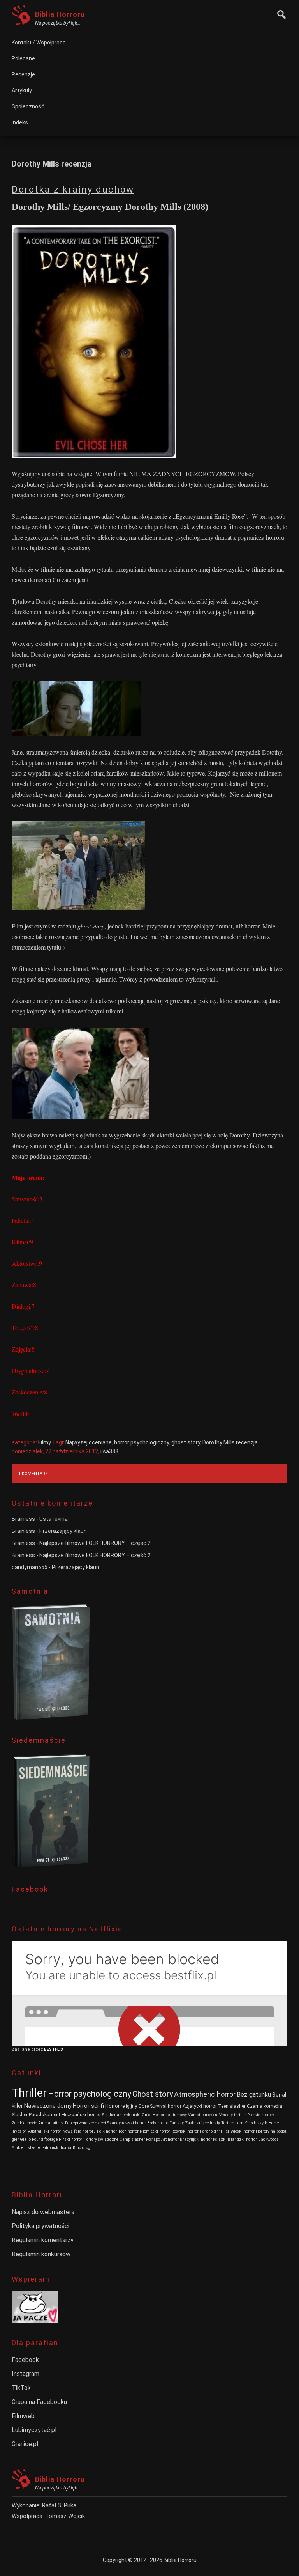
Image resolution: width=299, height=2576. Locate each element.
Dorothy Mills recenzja (230, 1442)
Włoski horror (243, 2131)
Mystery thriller (232, 2115)
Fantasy (177, 2123)
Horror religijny (121, 2106)
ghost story (186, 1442)
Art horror (170, 2139)
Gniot (147, 2115)
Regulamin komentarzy (43, 2240)
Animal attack (51, 2123)
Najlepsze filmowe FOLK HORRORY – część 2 (95, 1543)
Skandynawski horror (127, 2123)
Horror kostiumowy (170, 2115)
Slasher (20, 2114)
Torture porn (232, 2123)
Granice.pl (25, 2444)
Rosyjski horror (185, 2131)
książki (220, 2139)
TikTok (21, 2388)
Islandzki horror (242, 2139)
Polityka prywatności (40, 2226)
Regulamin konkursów (41, 2254)
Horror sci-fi (88, 2106)
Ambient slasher (26, 2148)
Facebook (25, 2360)
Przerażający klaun (63, 1531)
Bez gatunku (254, 2095)
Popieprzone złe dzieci (85, 2123)
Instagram (26, 2374)
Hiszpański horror (81, 2114)
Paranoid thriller (215, 2131)
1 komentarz (33, 1474)
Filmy (45, 1442)
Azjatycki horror (200, 2106)
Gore (143, 2106)
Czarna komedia (265, 2106)
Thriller (29, 2093)
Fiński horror (70, 2139)
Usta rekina (54, 1519)
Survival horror (166, 2106)
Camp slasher (132, 2139)
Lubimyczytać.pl (34, 2430)
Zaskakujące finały (202, 2123)
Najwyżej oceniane (89, 1442)
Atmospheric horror (205, 2094)
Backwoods (268, 2139)
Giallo (25, 2139)
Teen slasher (232, 2106)
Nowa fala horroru (79, 2131)
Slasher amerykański (121, 2115)
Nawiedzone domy (48, 2106)
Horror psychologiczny (90, 2094)
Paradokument (45, 2114)
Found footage (45, 2139)
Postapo (153, 2139)
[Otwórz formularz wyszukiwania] (280, 13)
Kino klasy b (256, 2123)
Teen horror (128, 2131)
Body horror (158, 2123)
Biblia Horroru (60, 14)
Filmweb (23, 2416)
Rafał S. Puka (59, 2505)
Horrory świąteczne (101, 2139)
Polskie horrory (261, 2115)
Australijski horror (45, 2131)
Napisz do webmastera (43, 2212)
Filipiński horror (57, 2148)
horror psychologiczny (142, 1442)
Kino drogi (82, 2148)
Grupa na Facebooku (39, 2402)
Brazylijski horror (196, 2139)
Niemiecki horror (155, 2131)
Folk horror (107, 2131)
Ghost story (153, 2094)
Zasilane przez (28, 2049)
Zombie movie (24, 2123)
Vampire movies (203, 2115)
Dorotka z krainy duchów (73, 190)
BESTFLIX (54, 2049)
